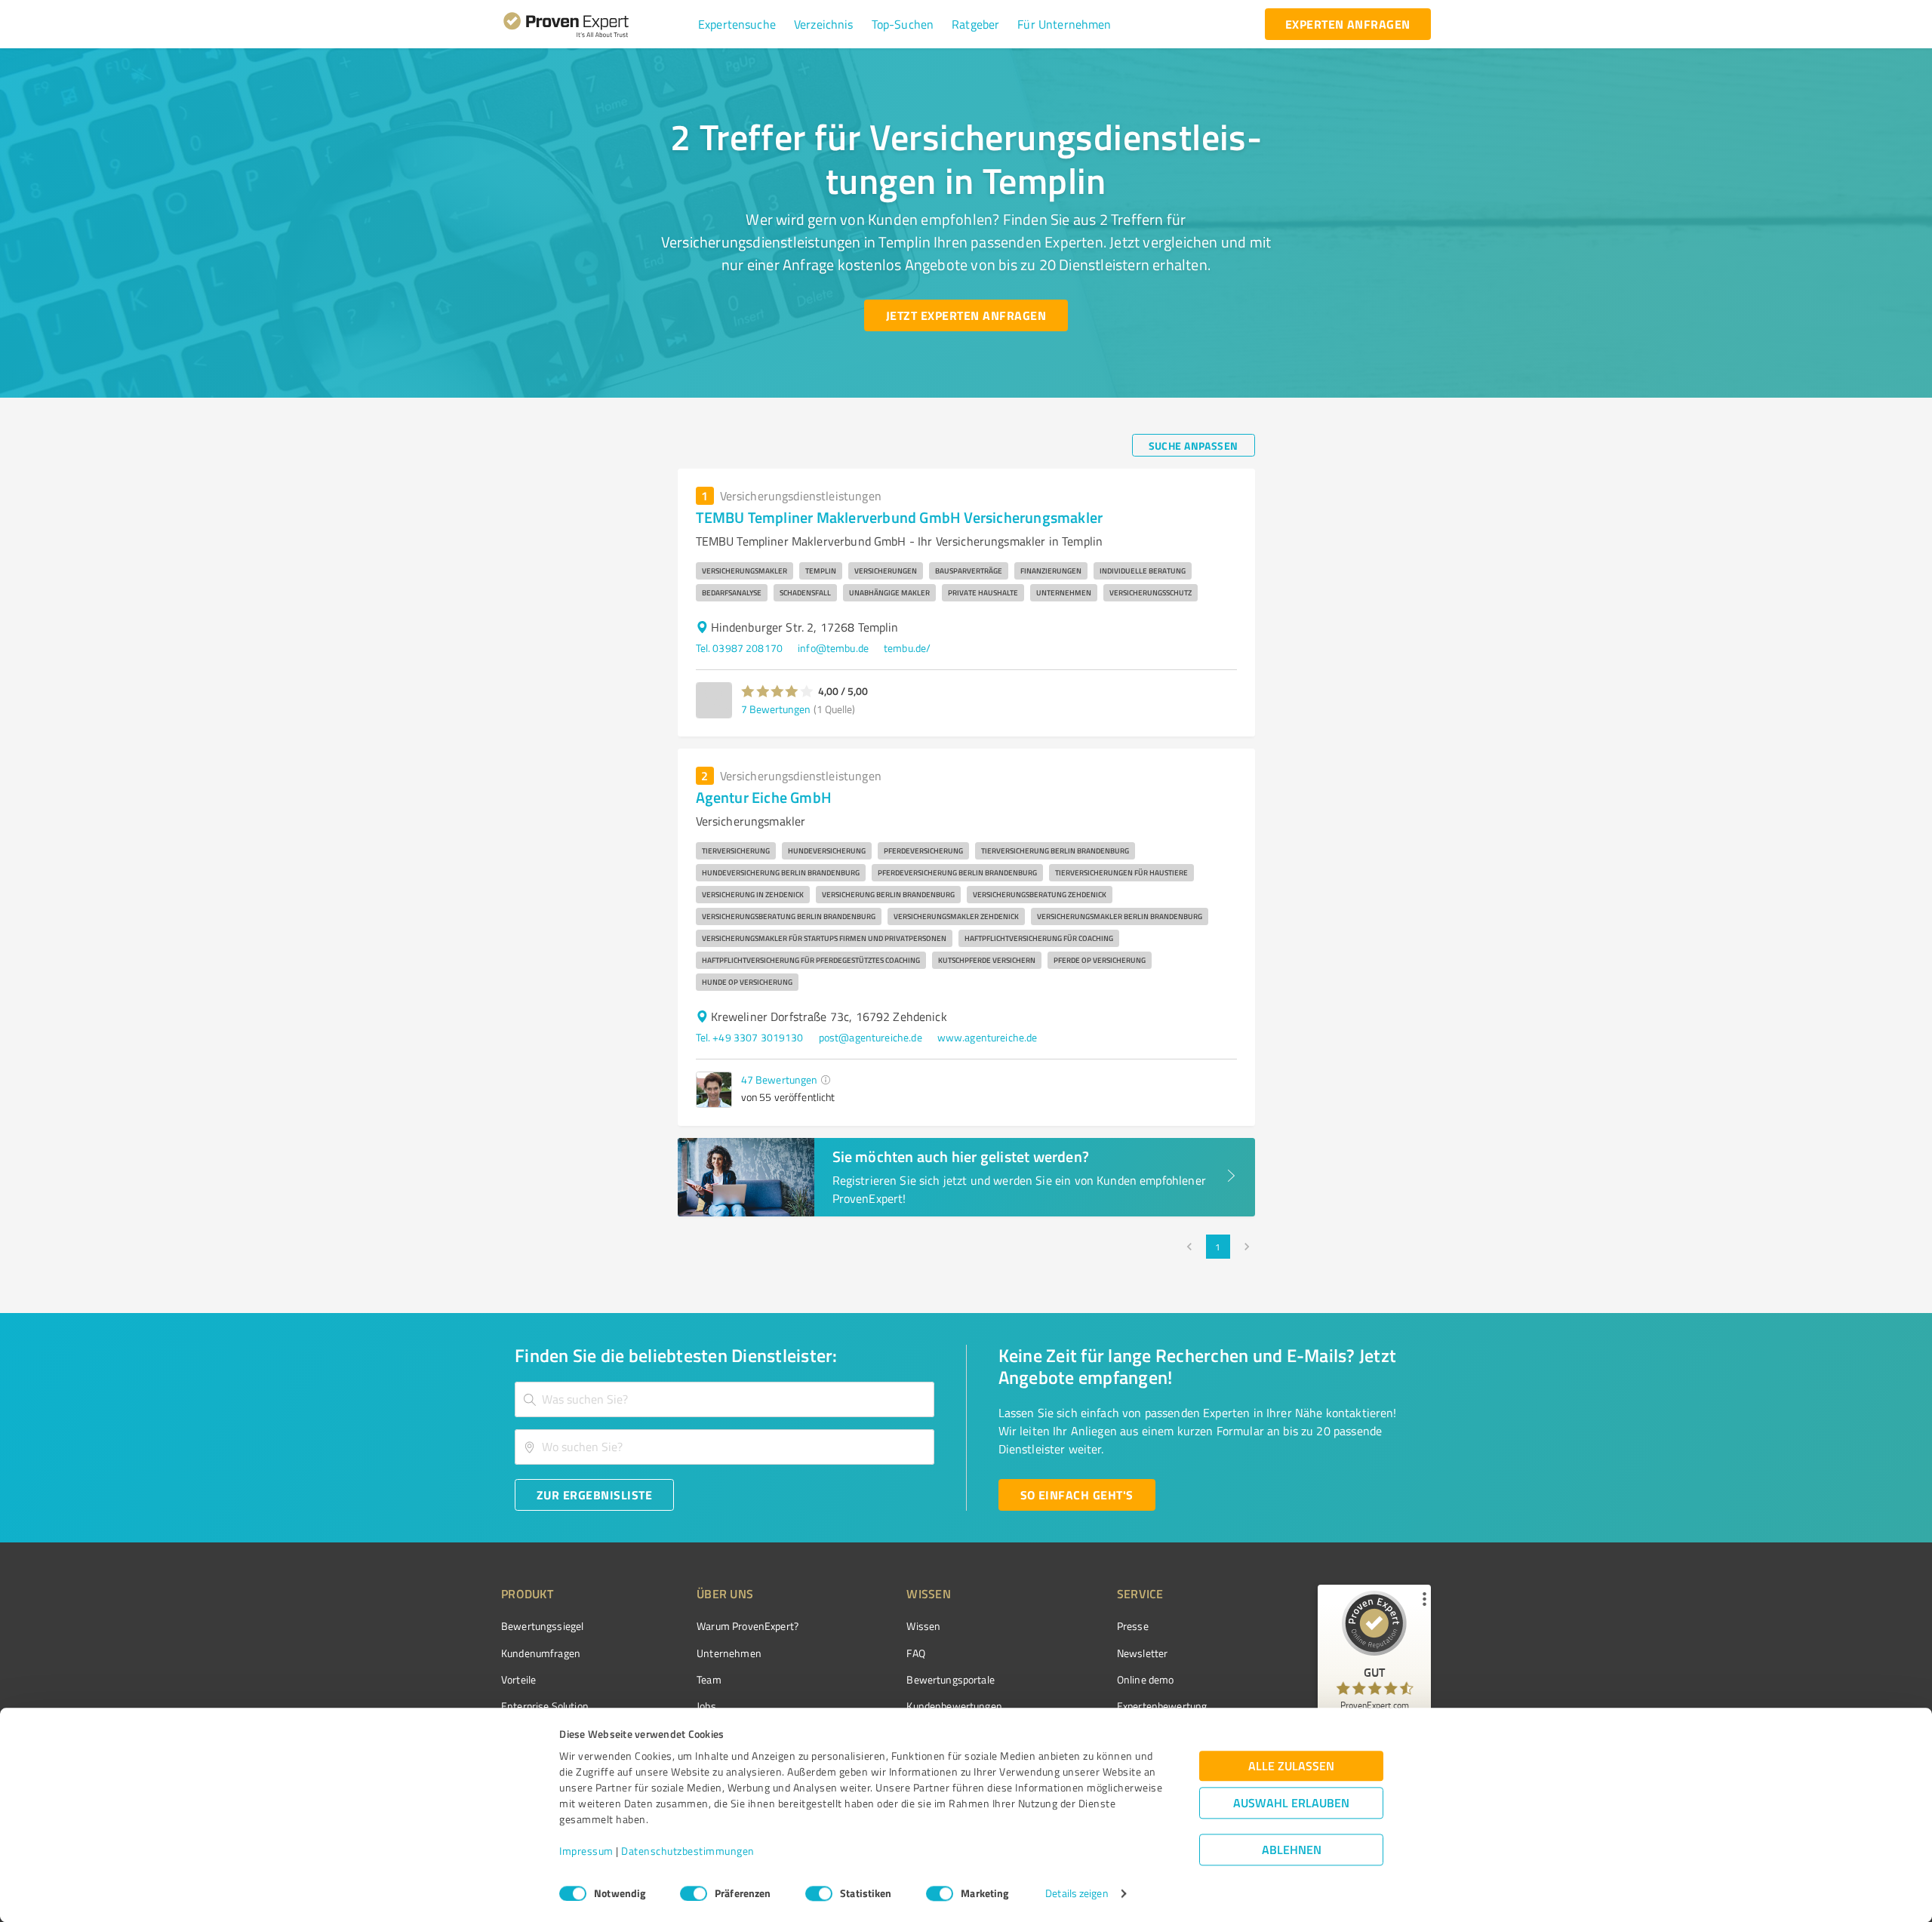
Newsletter (1143, 1653)
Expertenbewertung (1162, 1706)
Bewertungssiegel (542, 1626)
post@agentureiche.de (871, 1037)
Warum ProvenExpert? (748, 1626)
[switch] (694, 1893)
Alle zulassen (1291, 1766)
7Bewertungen (776, 709)
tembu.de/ (907, 648)
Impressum (586, 1851)
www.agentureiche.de (988, 1037)
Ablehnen (1292, 1850)
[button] (737, 24)
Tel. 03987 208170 (740, 648)
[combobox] (724, 1399)
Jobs (706, 1706)
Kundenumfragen (541, 1653)
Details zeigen (1077, 1894)
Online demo (1146, 1679)
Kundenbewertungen (954, 1706)
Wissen (923, 1626)
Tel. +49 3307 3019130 (750, 1037)
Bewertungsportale (951, 1679)
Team (709, 1679)
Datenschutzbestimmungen (688, 1851)
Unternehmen (729, 1653)
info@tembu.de (833, 648)
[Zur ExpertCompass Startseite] (597, 24)
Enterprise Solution (545, 1706)
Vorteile (518, 1679)
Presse (1133, 1626)
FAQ (915, 1653)
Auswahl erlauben (1291, 1803)
